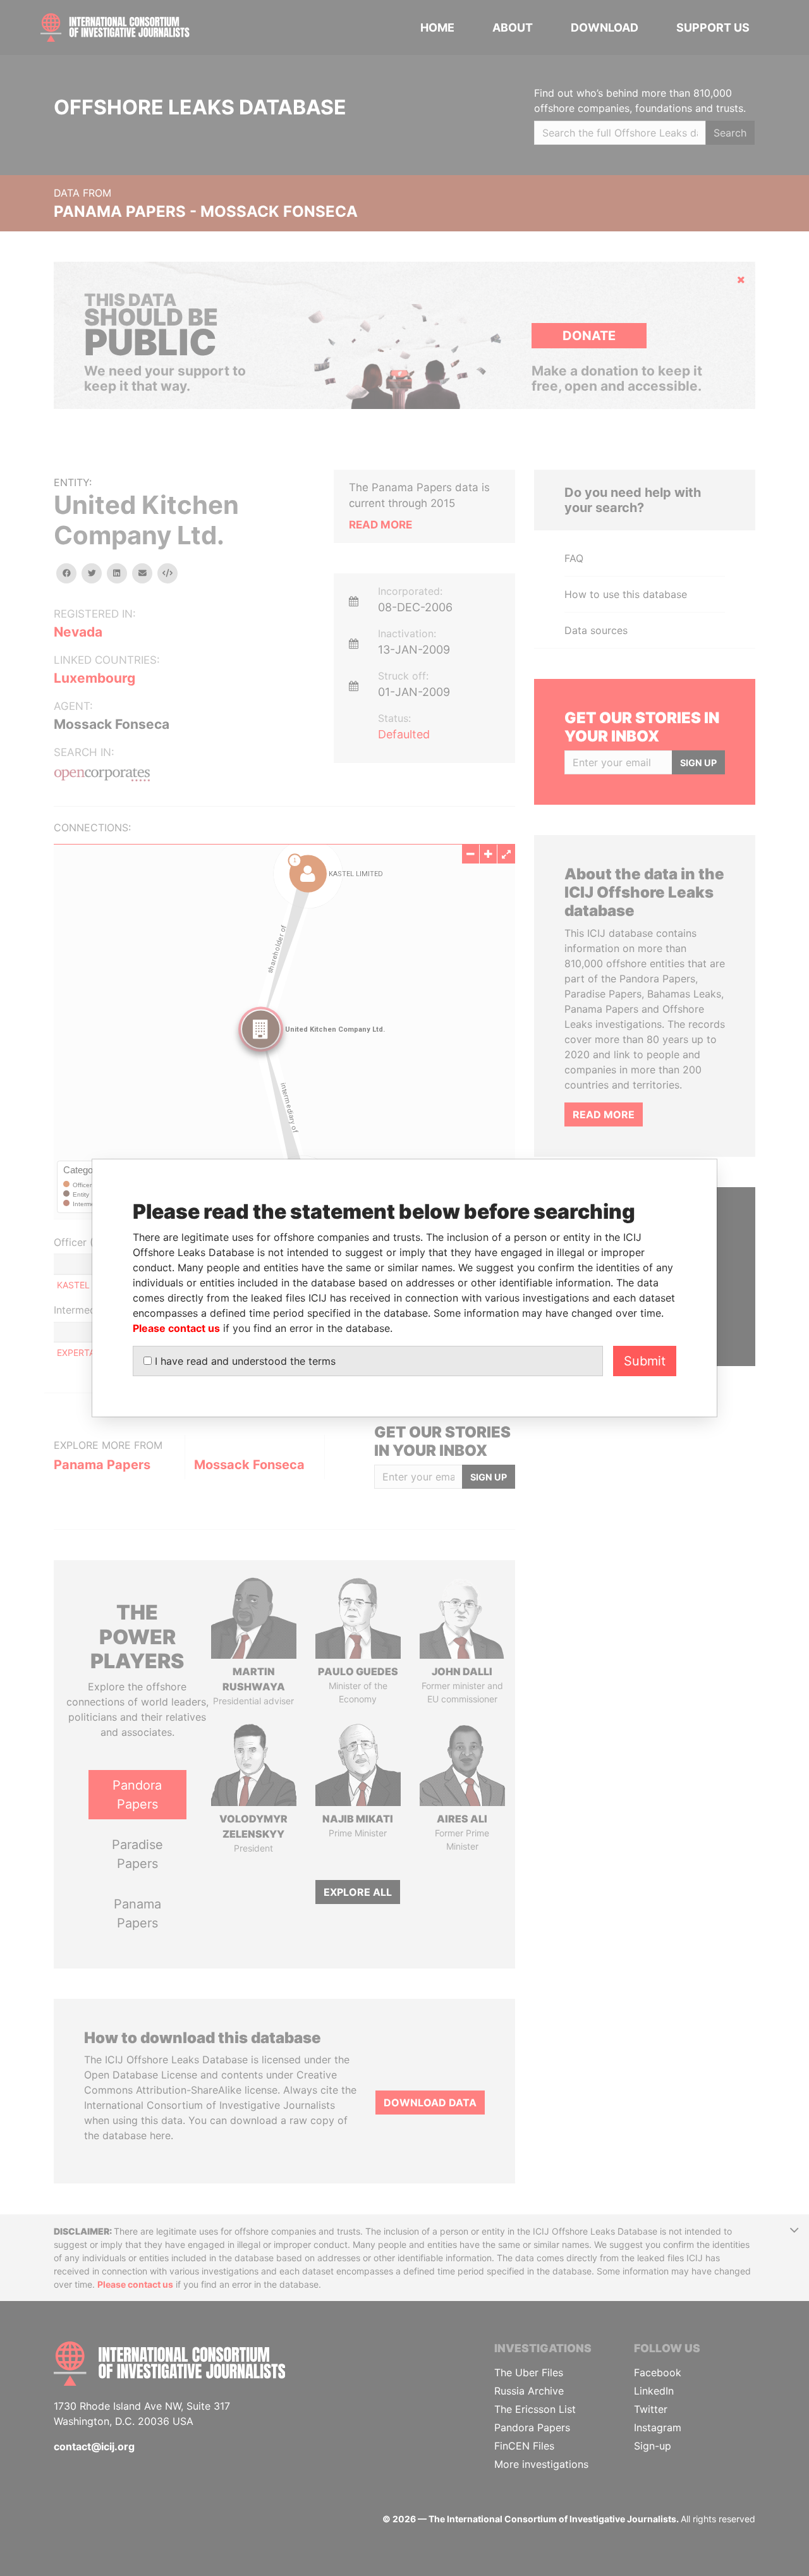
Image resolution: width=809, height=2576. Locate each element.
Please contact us (176, 1328)
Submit (645, 1361)
